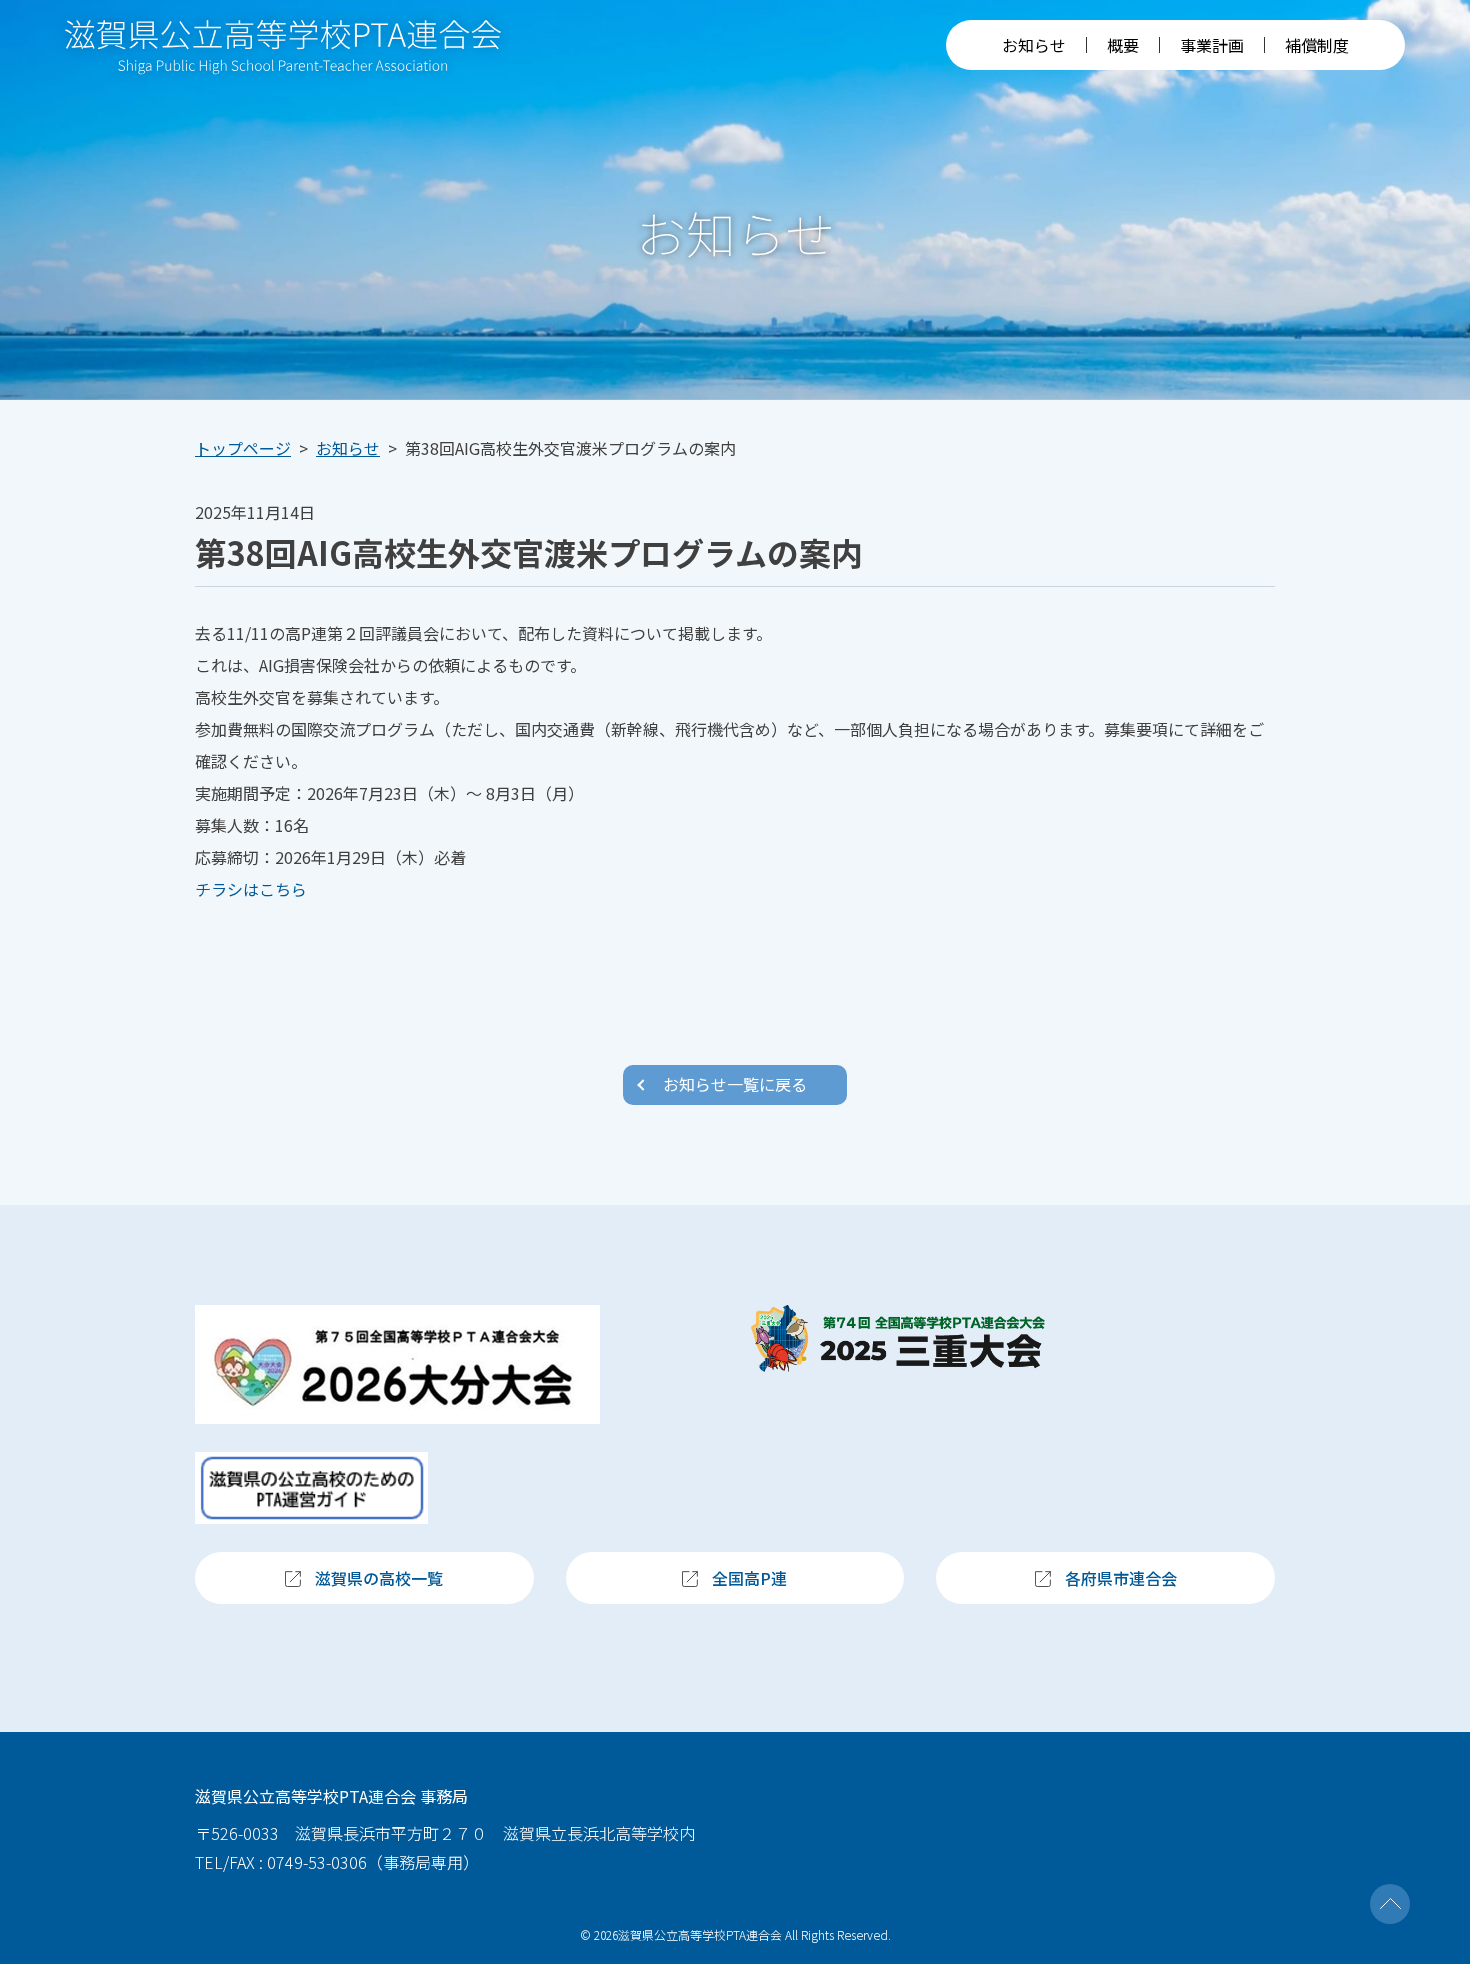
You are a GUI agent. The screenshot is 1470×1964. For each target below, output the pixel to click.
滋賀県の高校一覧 (379, 1578)
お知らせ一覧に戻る (735, 1084)
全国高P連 (749, 1578)
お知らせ (1034, 45)
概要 (1123, 45)
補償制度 (1317, 45)
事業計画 (1212, 45)
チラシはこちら (251, 889)
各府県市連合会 (1121, 1578)
